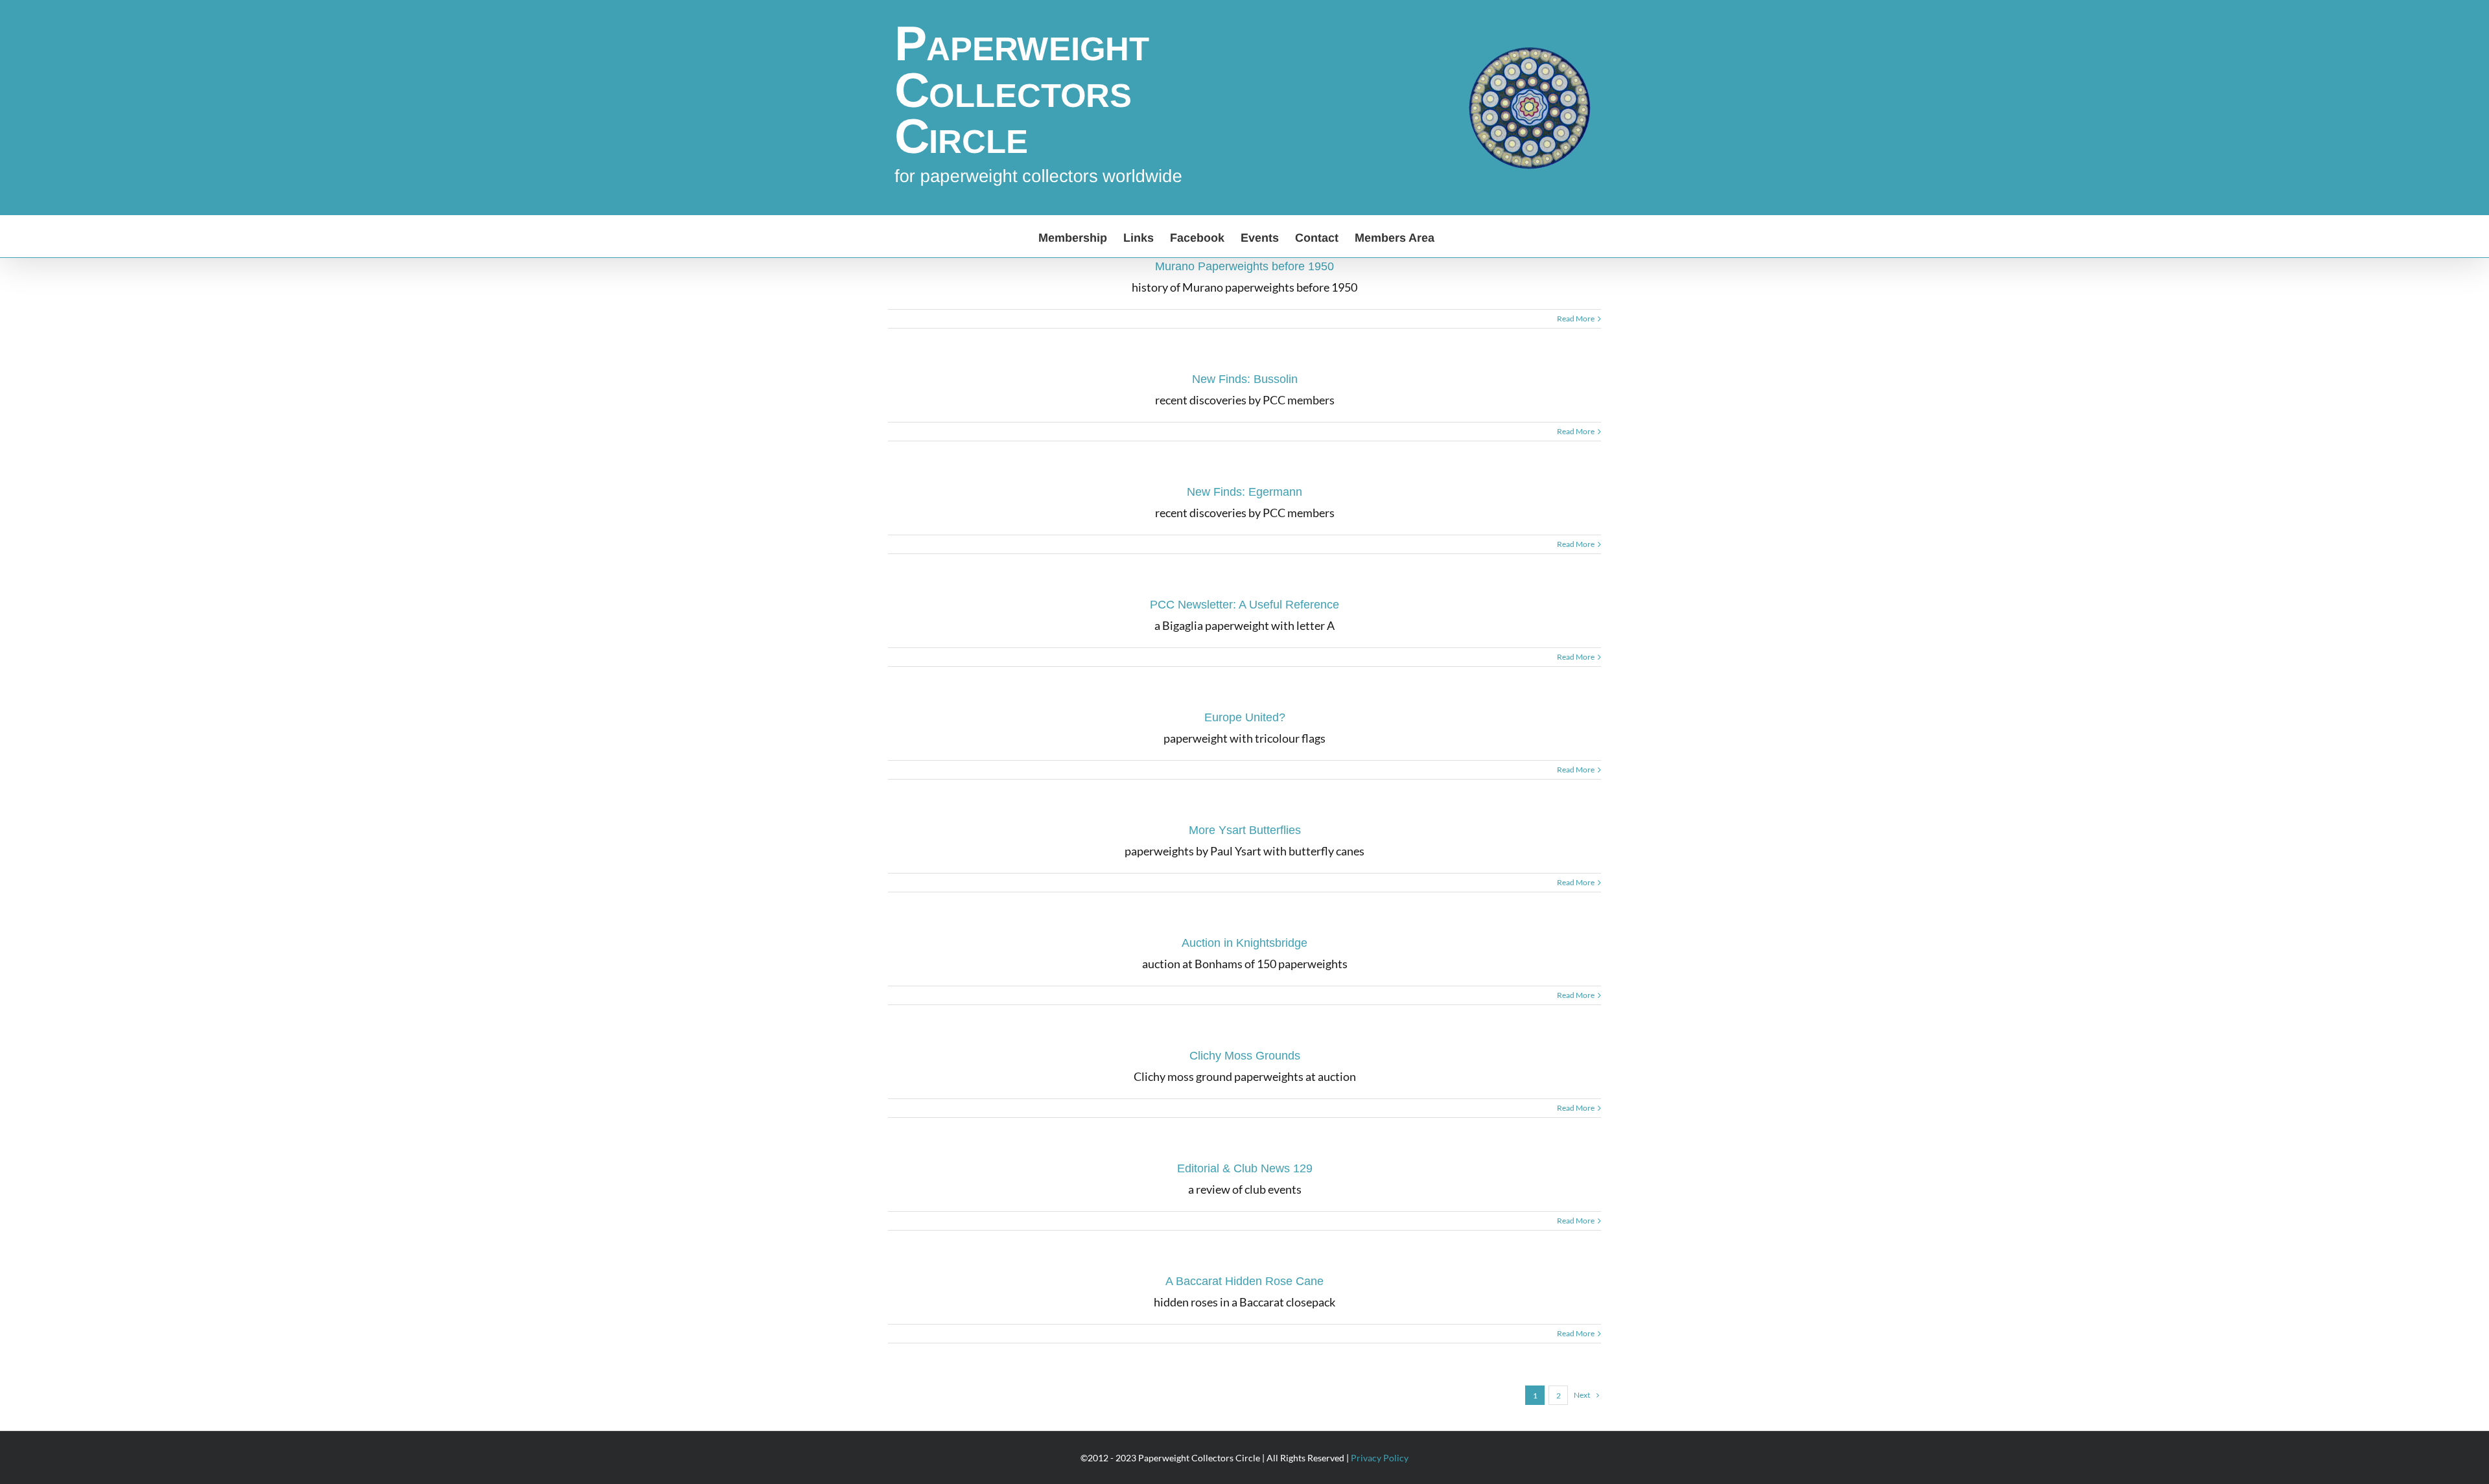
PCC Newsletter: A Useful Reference (1244, 605)
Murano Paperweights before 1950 (1244, 266)
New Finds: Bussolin (1245, 379)
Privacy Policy (1380, 1458)
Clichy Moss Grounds (1245, 1056)
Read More (1576, 319)
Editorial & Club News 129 (1245, 1168)
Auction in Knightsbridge (1244, 943)
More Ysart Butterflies (1245, 830)
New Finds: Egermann (1244, 492)
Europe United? (1245, 717)
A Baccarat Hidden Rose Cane (1244, 1281)
